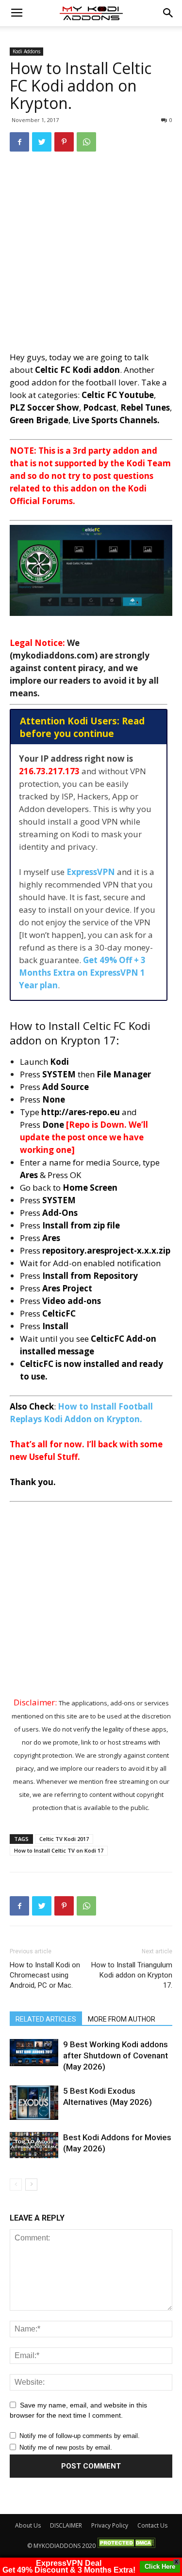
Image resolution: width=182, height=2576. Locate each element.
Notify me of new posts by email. (66, 2447)
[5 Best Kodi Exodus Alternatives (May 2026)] (34, 2103)
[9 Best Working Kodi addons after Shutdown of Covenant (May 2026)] (34, 2053)
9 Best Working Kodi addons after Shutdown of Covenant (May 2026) (116, 2055)
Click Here (160, 2567)
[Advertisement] (91, 255)
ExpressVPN (91, 872)
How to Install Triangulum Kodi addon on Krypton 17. (132, 1975)
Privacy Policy (110, 2525)
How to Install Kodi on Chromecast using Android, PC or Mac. (45, 1975)
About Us (28, 2525)
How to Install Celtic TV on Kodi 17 (59, 1850)
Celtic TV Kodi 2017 (64, 1839)
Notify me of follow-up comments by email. (80, 2436)
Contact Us (152, 2525)
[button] (168, 13)
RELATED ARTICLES (46, 2019)
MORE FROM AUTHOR (122, 2019)
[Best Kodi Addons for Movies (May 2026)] (34, 2145)
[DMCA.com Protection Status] (126, 2546)
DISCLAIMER (66, 2525)
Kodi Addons (26, 51)
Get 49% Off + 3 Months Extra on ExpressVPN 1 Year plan (82, 973)
